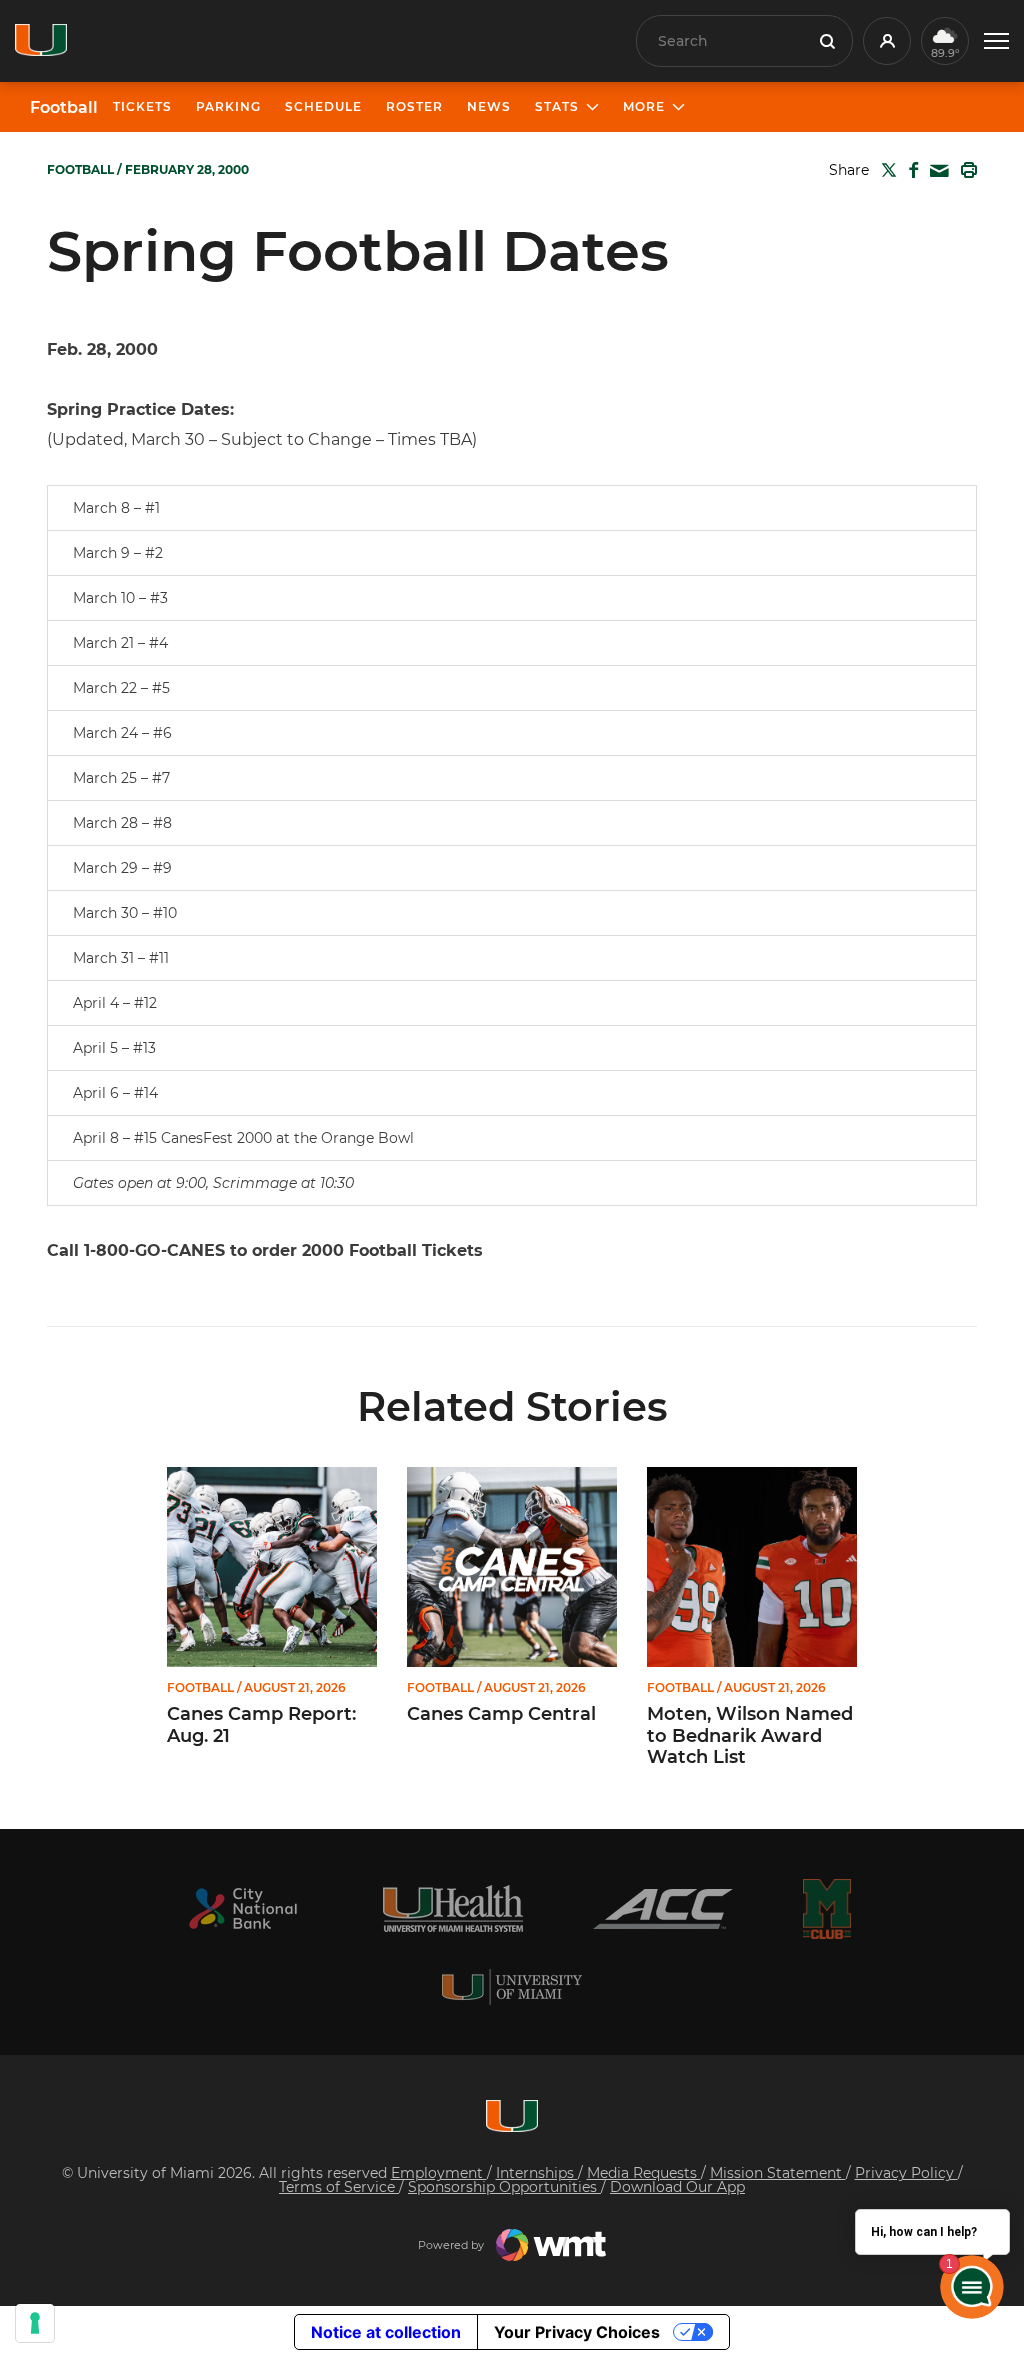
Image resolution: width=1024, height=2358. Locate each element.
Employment (439, 2173)
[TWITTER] (885, 170)
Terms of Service (339, 2187)
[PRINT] (965, 170)
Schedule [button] (323, 106)
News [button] (489, 106)
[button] (996, 41)
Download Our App (677, 2187)
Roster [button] (414, 106)
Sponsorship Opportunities (504, 2187)
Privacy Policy (906, 2173)
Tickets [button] (142, 106)
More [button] (644, 106)
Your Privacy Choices (577, 2332)
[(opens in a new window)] (243, 1908)
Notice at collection (386, 2332)
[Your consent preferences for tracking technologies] (35, 2323)
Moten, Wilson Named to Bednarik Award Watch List (750, 1736)
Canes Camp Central (501, 1714)
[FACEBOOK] (909, 170)
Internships (537, 2173)
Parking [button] (228, 106)
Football (64, 108)
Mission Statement (778, 2173)
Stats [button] (557, 106)
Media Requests (644, 2173)
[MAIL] (935, 171)
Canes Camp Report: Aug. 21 (261, 1725)
